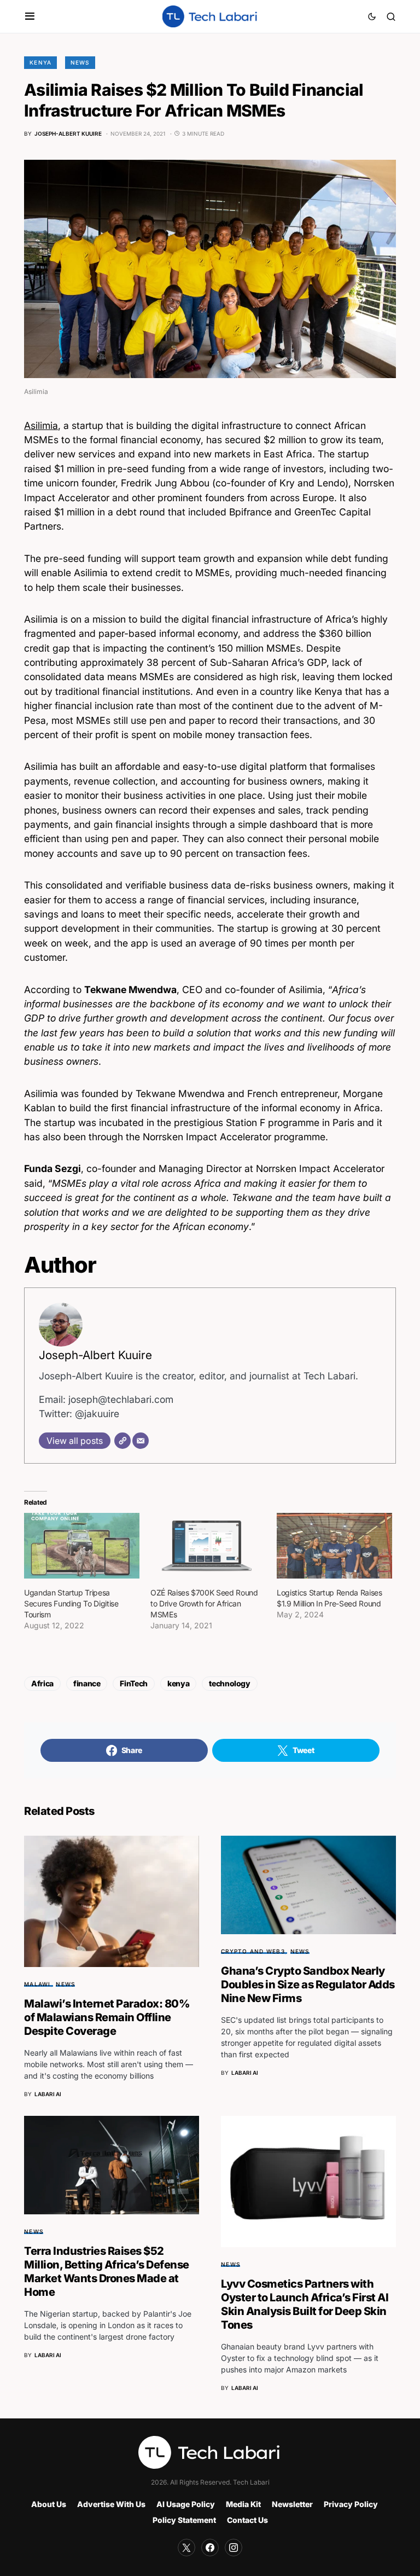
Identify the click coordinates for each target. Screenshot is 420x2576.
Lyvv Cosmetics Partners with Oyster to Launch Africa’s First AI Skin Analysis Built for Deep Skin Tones (305, 2304)
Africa (42, 1683)
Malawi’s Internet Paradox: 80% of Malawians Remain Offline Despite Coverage (107, 2017)
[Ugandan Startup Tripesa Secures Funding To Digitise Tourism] (82, 1546)
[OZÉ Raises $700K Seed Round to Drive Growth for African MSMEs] (208, 1546)
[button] (30, 16)
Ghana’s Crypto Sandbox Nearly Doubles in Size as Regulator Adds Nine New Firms (308, 1985)
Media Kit (243, 2504)
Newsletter (292, 2504)
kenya (178, 1683)
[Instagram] (234, 2548)
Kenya (40, 62)
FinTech (134, 1683)
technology (230, 1683)
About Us (49, 2504)
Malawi (37, 1984)
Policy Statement (184, 2520)
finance (87, 1683)
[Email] (141, 1441)
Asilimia (41, 425)
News (80, 62)
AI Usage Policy (186, 2504)
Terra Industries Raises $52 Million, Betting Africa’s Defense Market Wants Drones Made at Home (107, 2272)
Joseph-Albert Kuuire (95, 1355)
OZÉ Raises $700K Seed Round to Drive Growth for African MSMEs (204, 1603)
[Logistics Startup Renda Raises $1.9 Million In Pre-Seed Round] (334, 1546)
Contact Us (247, 2520)
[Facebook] (210, 2548)
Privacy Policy (351, 2504)
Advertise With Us (111, 2504)
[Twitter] (186, 2548)
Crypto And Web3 (253, 1951)
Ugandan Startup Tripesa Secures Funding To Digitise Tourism (71, 1603)
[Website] (122, 1441)
